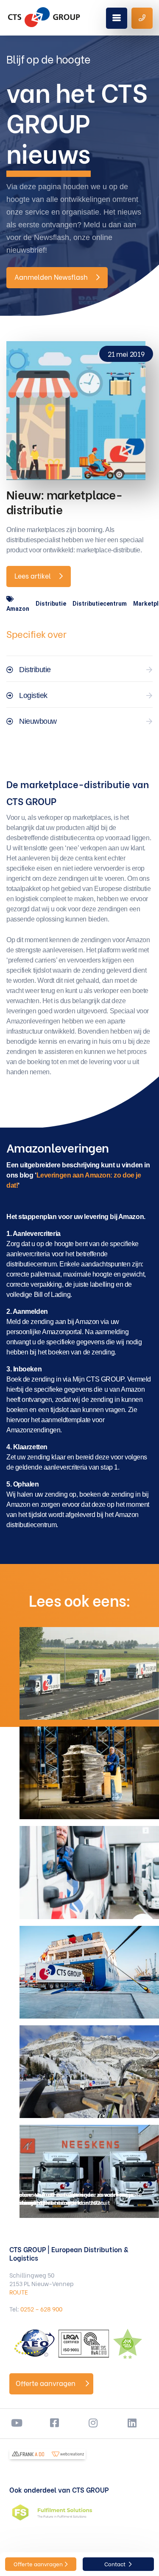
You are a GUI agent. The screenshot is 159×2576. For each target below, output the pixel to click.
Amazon (18, 609)
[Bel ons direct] (142, 18)
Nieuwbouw (38, 721)
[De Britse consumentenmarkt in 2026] (89, 1773)
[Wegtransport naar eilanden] (89, 1972)
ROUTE (19, 2292)
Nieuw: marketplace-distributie (64, 501)
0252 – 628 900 (41, 2309)
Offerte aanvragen (46, 2383)
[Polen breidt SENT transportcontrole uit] (89, 1872)
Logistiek (33, 695)
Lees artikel (33, 575)
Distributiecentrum (100, 604)
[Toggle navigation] (117, 18)
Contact (116, 2564)
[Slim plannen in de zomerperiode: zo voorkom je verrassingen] (89, 1673)
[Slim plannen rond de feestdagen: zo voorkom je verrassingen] (89, 2072)
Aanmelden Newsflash (51, 277)
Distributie (51, 604)
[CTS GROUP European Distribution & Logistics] (44, 17)
